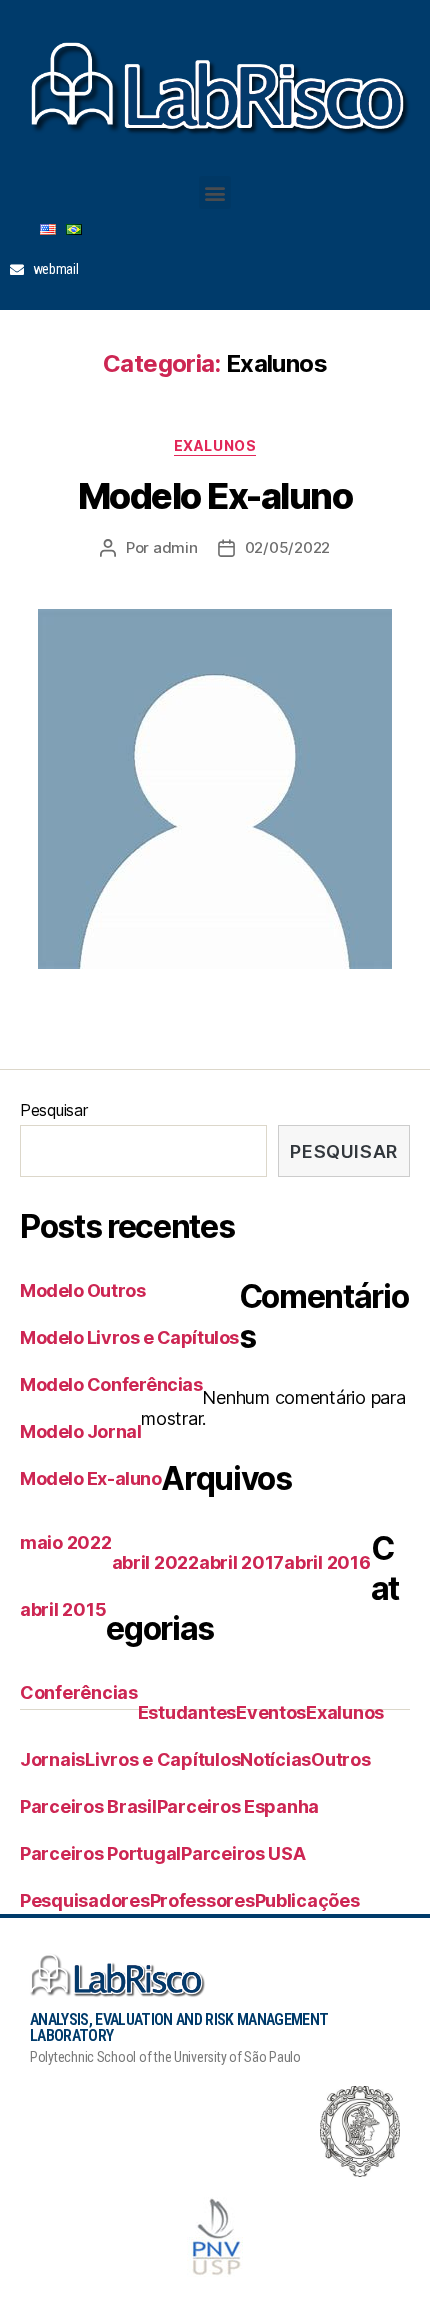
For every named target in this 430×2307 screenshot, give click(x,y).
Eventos (271, 1712)
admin (175, 547)
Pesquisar (54, 1110)
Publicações (307, 1900)
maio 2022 (66, 1542)
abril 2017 (241, 1562)
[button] (215, 192)
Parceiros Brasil (88, 1806)
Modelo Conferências (111, 1384)
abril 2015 (63, 1609)
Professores (202, 1900)
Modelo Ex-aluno (215, 496)
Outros (340, 1759)
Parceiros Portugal (100, 1853)
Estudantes (187, 1712)
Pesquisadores (85, 1900)
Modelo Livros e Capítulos (129, 1337)
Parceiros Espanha (238, 1806)
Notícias (275, 1759)
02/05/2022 (287, 547)
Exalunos (215, 445)
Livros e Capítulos (162, 1759)
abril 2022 (155, 1562)
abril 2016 (327, 1562)
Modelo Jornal (80, 1431)
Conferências (79, 1692)
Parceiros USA (243, 1853)
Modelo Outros (82, 1290)
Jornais (52, 1759)
